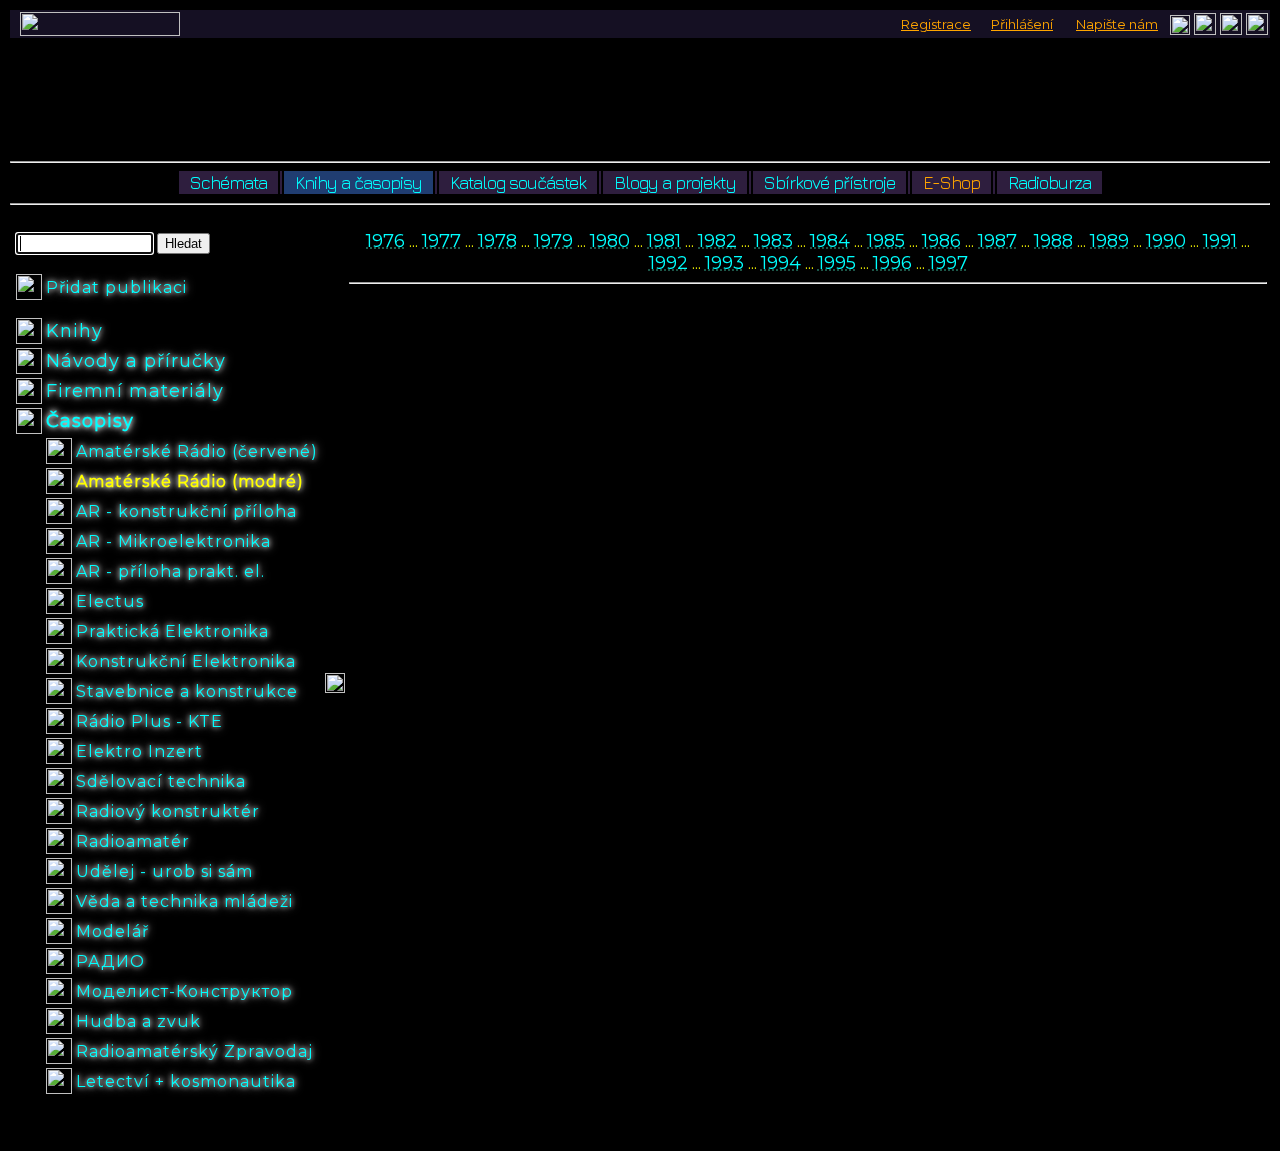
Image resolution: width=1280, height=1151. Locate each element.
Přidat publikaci (116, 287)
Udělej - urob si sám (164, 871)
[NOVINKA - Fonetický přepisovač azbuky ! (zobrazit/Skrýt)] (1205, 24)
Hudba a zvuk (138, 1021)
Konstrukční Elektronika (186, 661)
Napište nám (1117, 24)
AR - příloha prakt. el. (170, 571)
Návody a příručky (136, 361)
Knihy (74, 331)
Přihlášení (1022, 24)
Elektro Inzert (139, 751)
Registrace (936, 24)
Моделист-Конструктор (184, 991)
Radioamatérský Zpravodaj (194, 1051)
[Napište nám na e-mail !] (1180, 29)
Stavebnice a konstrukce (187, 691)
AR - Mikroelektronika (173, 541)
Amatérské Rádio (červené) (197, 451)
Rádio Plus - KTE (149, 721)
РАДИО (110, 961)
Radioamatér (133, 841)
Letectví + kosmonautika (186, 1081)
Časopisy (90, 421)
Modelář (112, 931)
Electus (110, 601)
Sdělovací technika (161, 781)
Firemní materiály (135, 391)
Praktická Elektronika (172, 631)
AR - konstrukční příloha (186, 511)
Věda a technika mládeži (184, 901)
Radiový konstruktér (168, 811)
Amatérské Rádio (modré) (190, 481)
